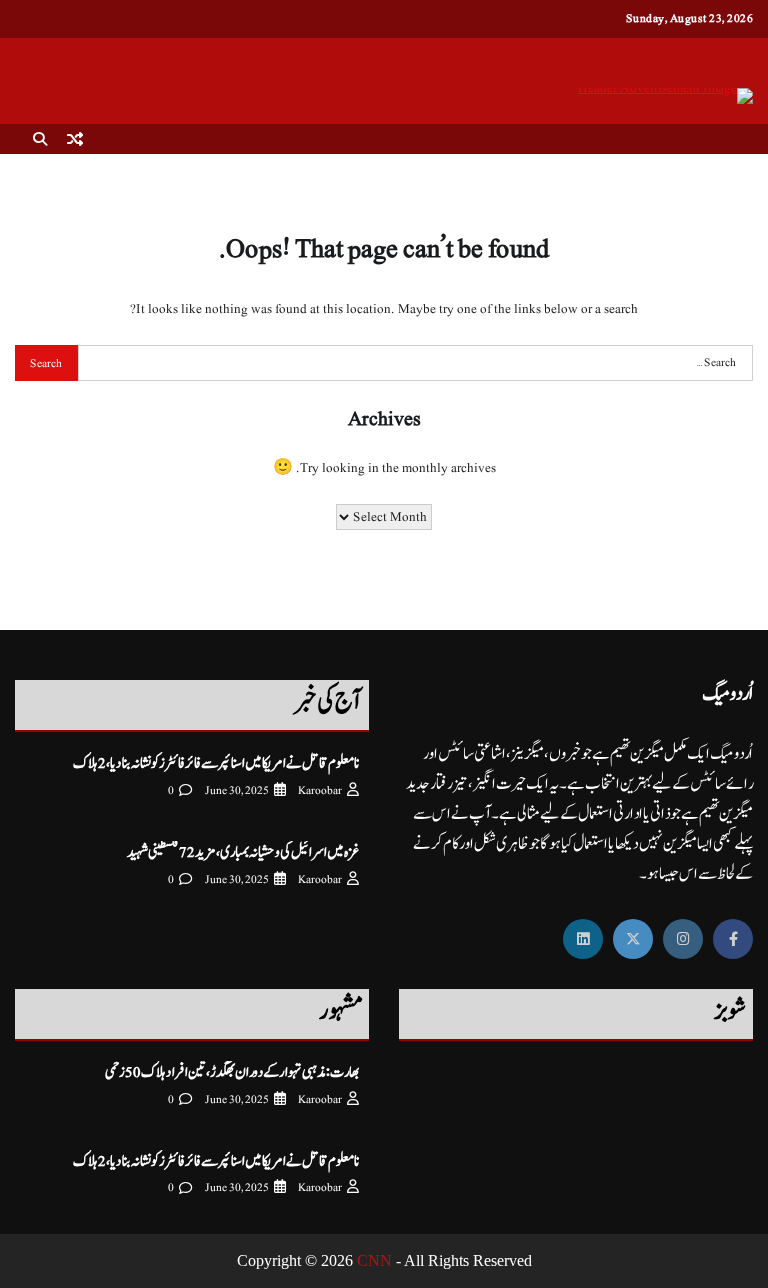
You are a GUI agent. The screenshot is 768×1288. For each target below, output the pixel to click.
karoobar (320, 790)
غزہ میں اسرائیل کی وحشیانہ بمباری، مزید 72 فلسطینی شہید (243, 852)
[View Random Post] (75, 139)
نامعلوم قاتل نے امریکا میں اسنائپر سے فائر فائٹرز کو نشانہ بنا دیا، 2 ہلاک (216, 763)
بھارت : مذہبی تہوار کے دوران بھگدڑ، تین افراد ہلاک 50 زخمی (232, 1072)
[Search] (40, 139)
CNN (374, 1260)
